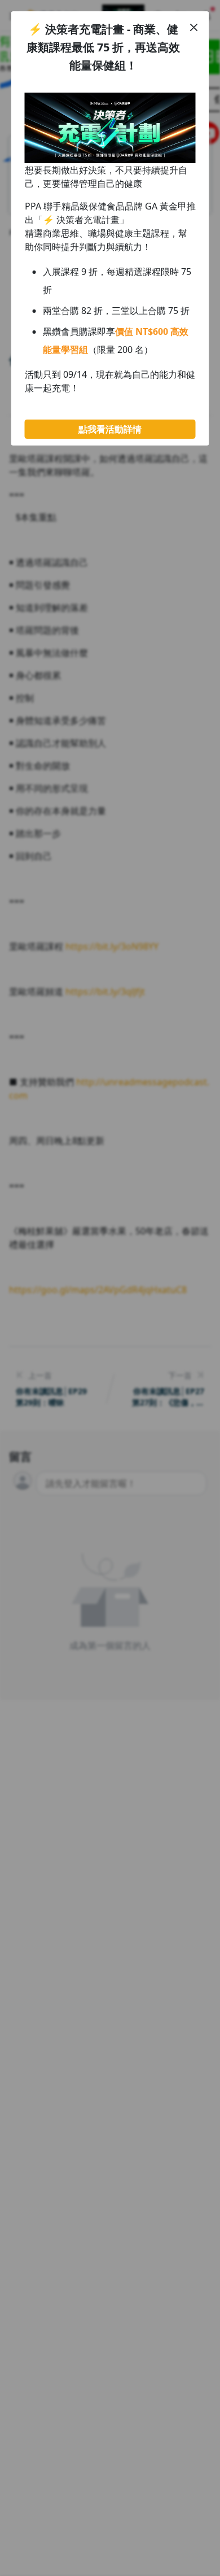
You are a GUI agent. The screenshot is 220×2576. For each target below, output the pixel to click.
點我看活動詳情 (110, 429)
